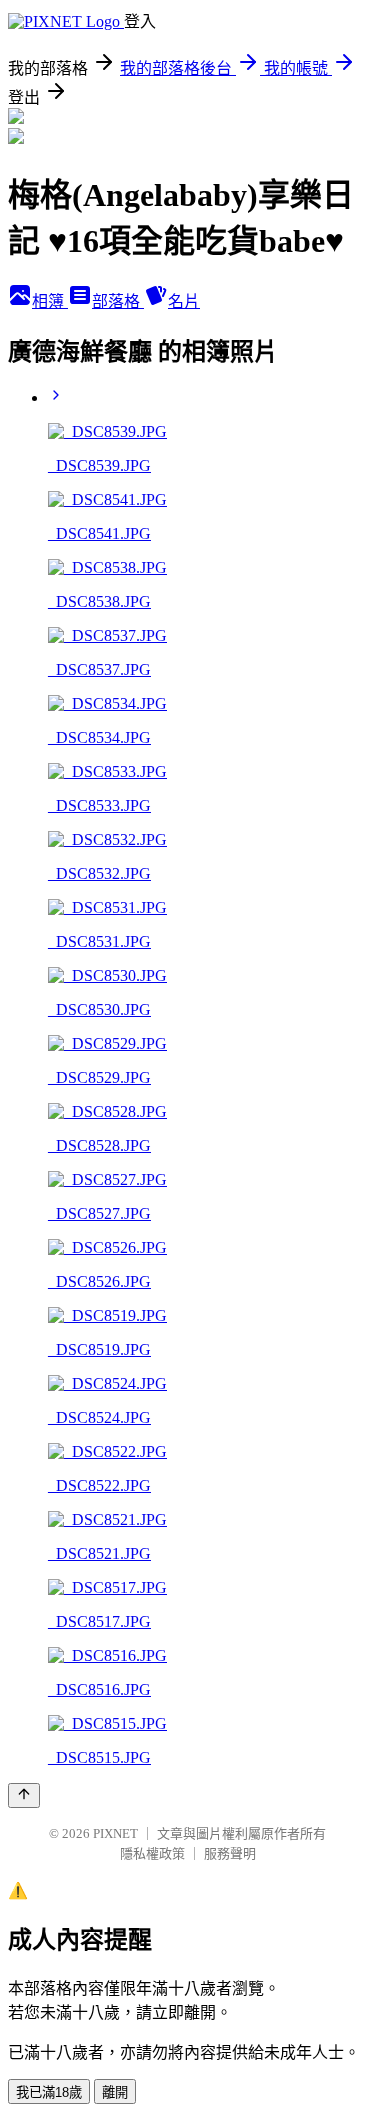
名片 (184, 301)
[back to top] (24, 1795)
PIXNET (115, 1833)
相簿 (50, 301)
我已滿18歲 (49, 2092)
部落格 (118, 301)
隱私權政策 (152, 1853)
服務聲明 (230, 1853)
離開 (115, 2092)
